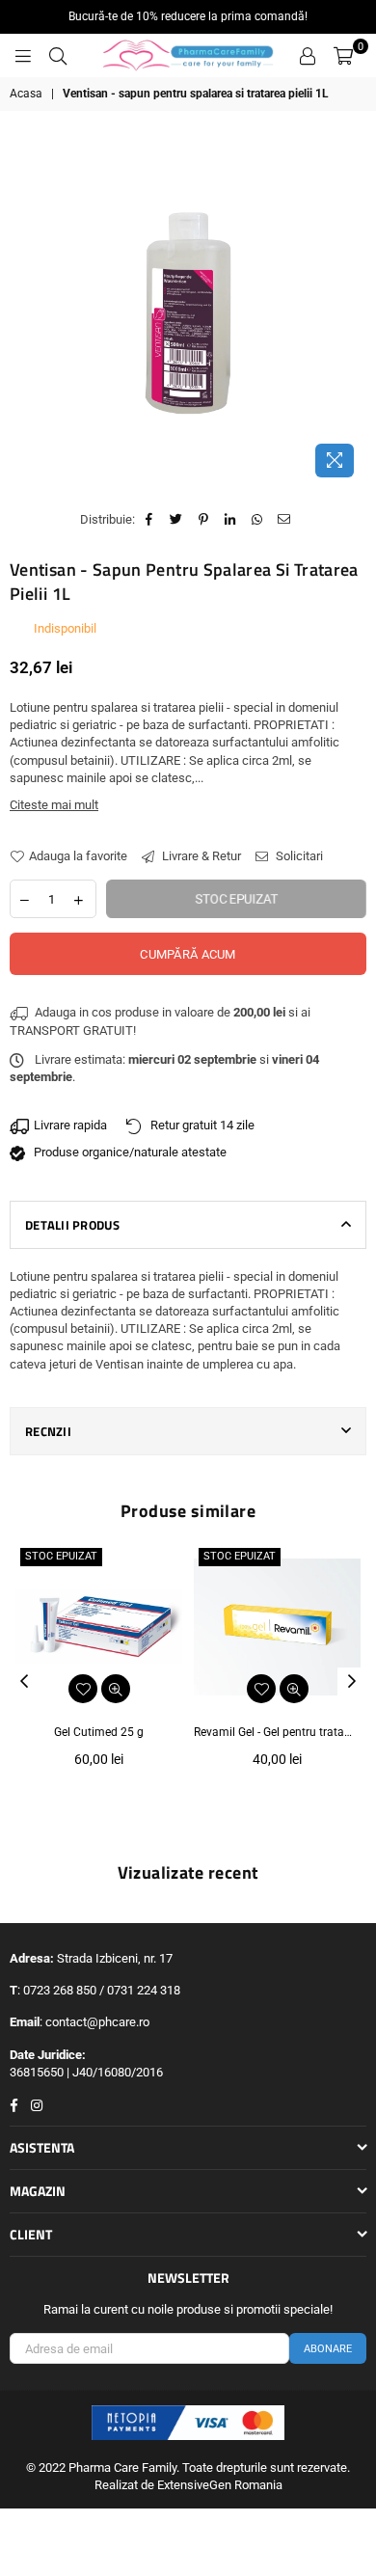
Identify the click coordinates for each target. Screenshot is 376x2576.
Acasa (26, 94)
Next (352, 1682)
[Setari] (308, 56)
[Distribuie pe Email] (285, 520)
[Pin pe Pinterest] (204, 520)
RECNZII (48, 1431)
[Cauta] (58, 56)
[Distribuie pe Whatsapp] (258, 520)
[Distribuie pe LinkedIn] (231, 520)
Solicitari (298, 856)
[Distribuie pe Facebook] (150, 520)
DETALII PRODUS (73, 1225)
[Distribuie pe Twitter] (177, 520)
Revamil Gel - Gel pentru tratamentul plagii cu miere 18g (277, 1732)
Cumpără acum (188, 954)
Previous (24, 1682)
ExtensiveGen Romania (220, 2485)
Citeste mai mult (54, 805)
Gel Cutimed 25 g (99, 1732)
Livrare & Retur (200, 856)
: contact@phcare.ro (94, 2022)
